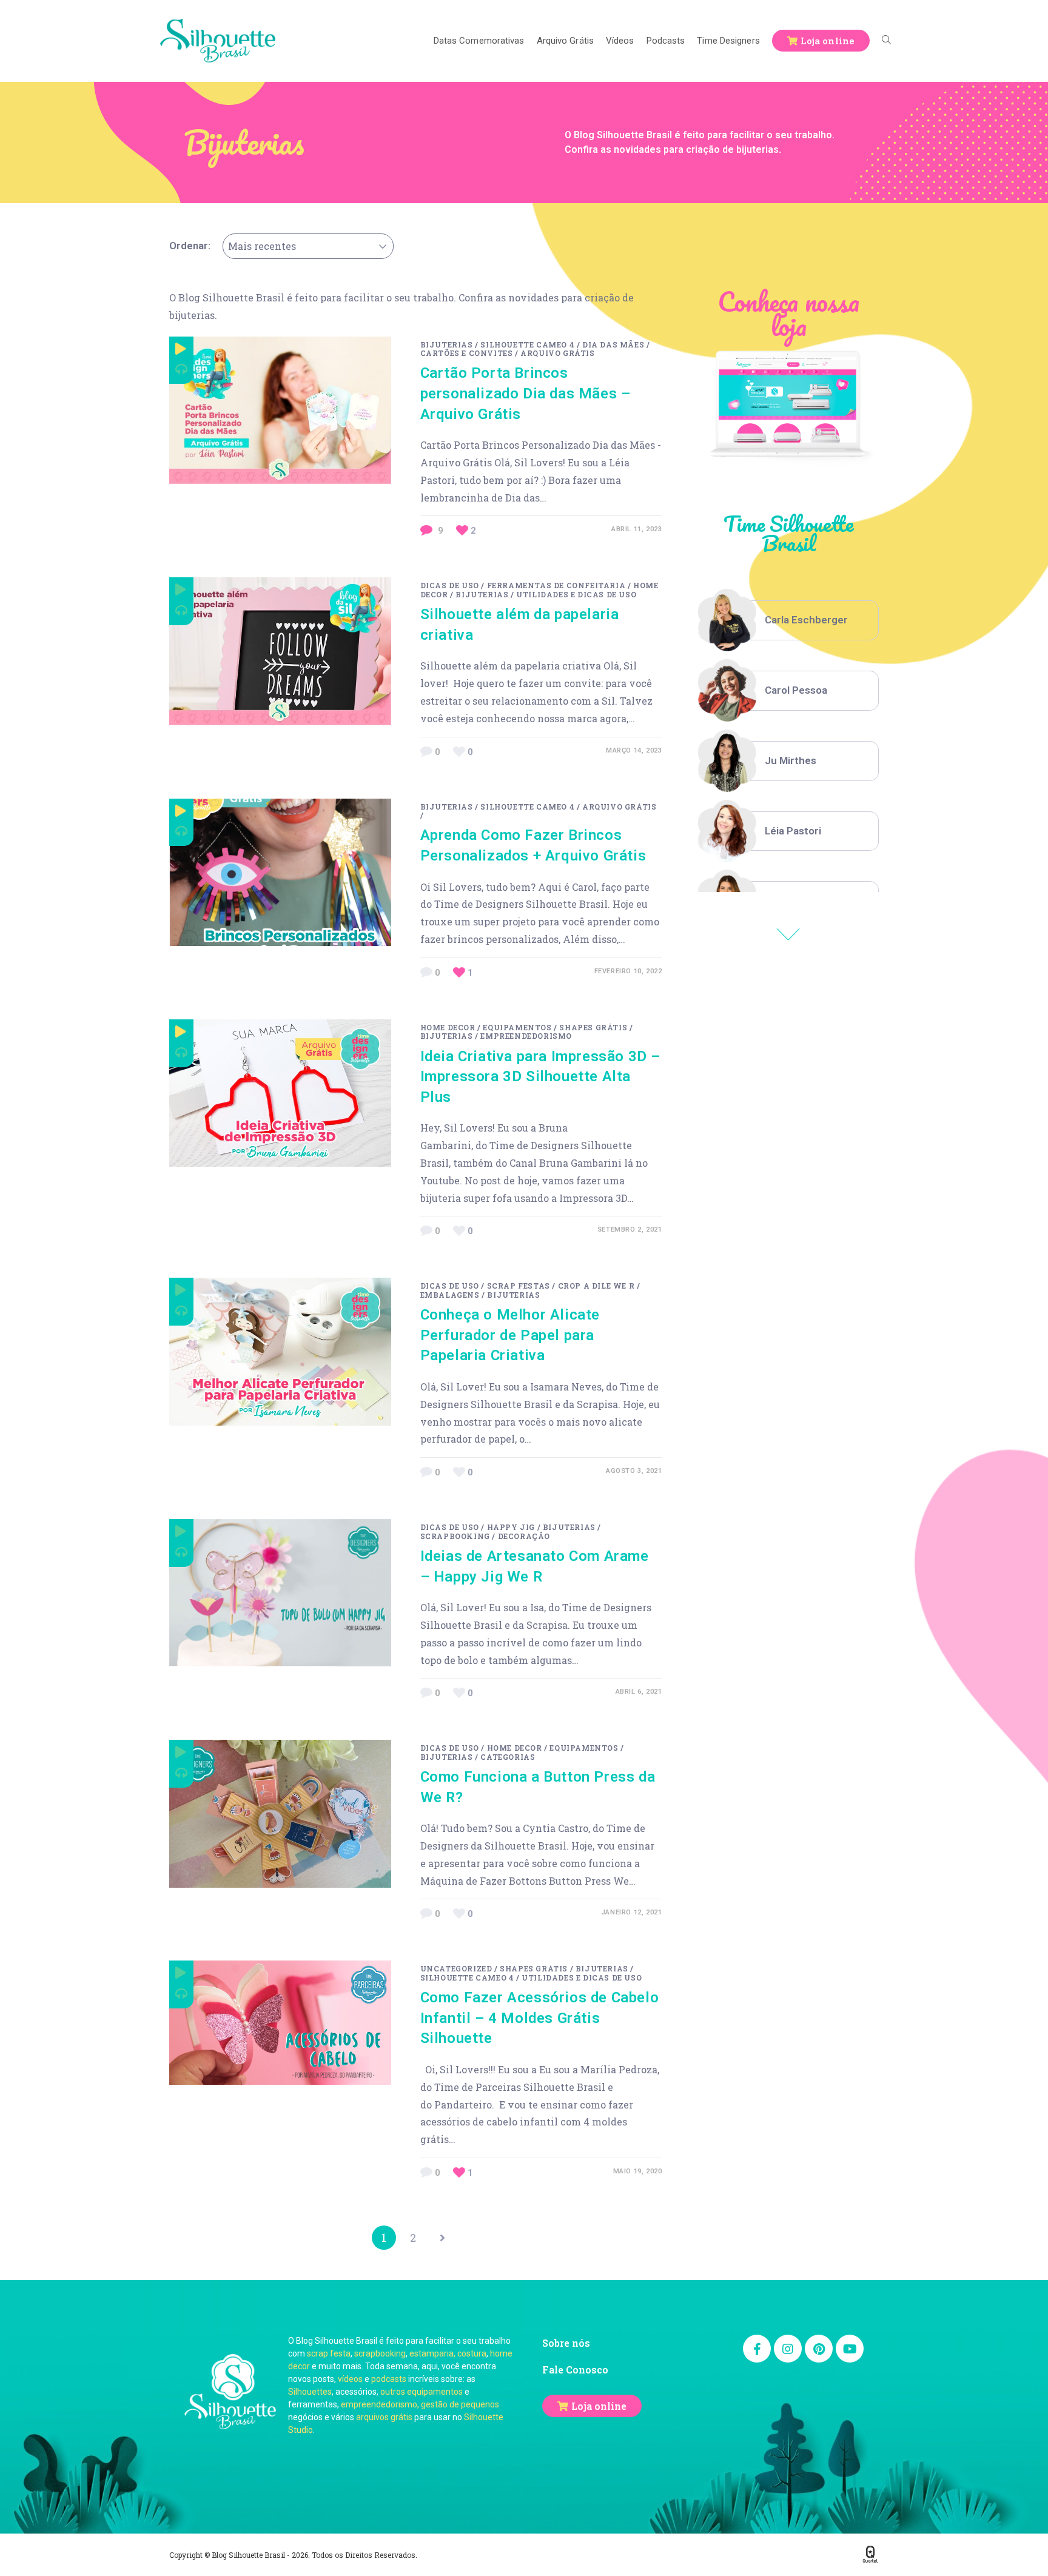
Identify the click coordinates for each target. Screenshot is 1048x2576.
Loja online (599, 2406)
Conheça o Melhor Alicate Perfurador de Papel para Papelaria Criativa (510, 1335)
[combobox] (308, 246)
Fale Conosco (575, 2370)
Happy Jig (511, 1527)
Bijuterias (447, 344)
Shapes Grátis (593, 1027)
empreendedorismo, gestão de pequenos (420, 2404)
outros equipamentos (422, 2392)
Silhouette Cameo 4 (527, 344)
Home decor (448, 1027)
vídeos (350, 2379)
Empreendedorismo (526, 1036)
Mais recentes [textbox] (262, 246)
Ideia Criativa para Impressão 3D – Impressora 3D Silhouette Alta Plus (540, 1077)
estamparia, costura (448, 2353)
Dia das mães (613, 344)
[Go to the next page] (442, 2238)
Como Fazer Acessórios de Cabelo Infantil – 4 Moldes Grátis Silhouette (540, 2018)
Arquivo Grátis (557, 353)
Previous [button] (788, 934)
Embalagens (450, 1295)
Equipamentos (517, 1027)
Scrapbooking (455, 1536)
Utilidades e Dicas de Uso (576, 594)
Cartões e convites (467, 353)
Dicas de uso (450, 585)
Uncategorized (456, 1968)
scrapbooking (380, 2353)
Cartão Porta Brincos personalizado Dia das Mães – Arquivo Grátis (526, 393)
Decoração (524, 1536)
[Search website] (886, 41)
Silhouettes (310, 2392)
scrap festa (329, 2353)
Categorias (508, 1757)
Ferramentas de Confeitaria (556, 585)
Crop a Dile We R (596, 1286)
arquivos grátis (384, 2417)
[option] (788, 620)
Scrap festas (519, 1286)
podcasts (389, 2379)
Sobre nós (566, 2343)
